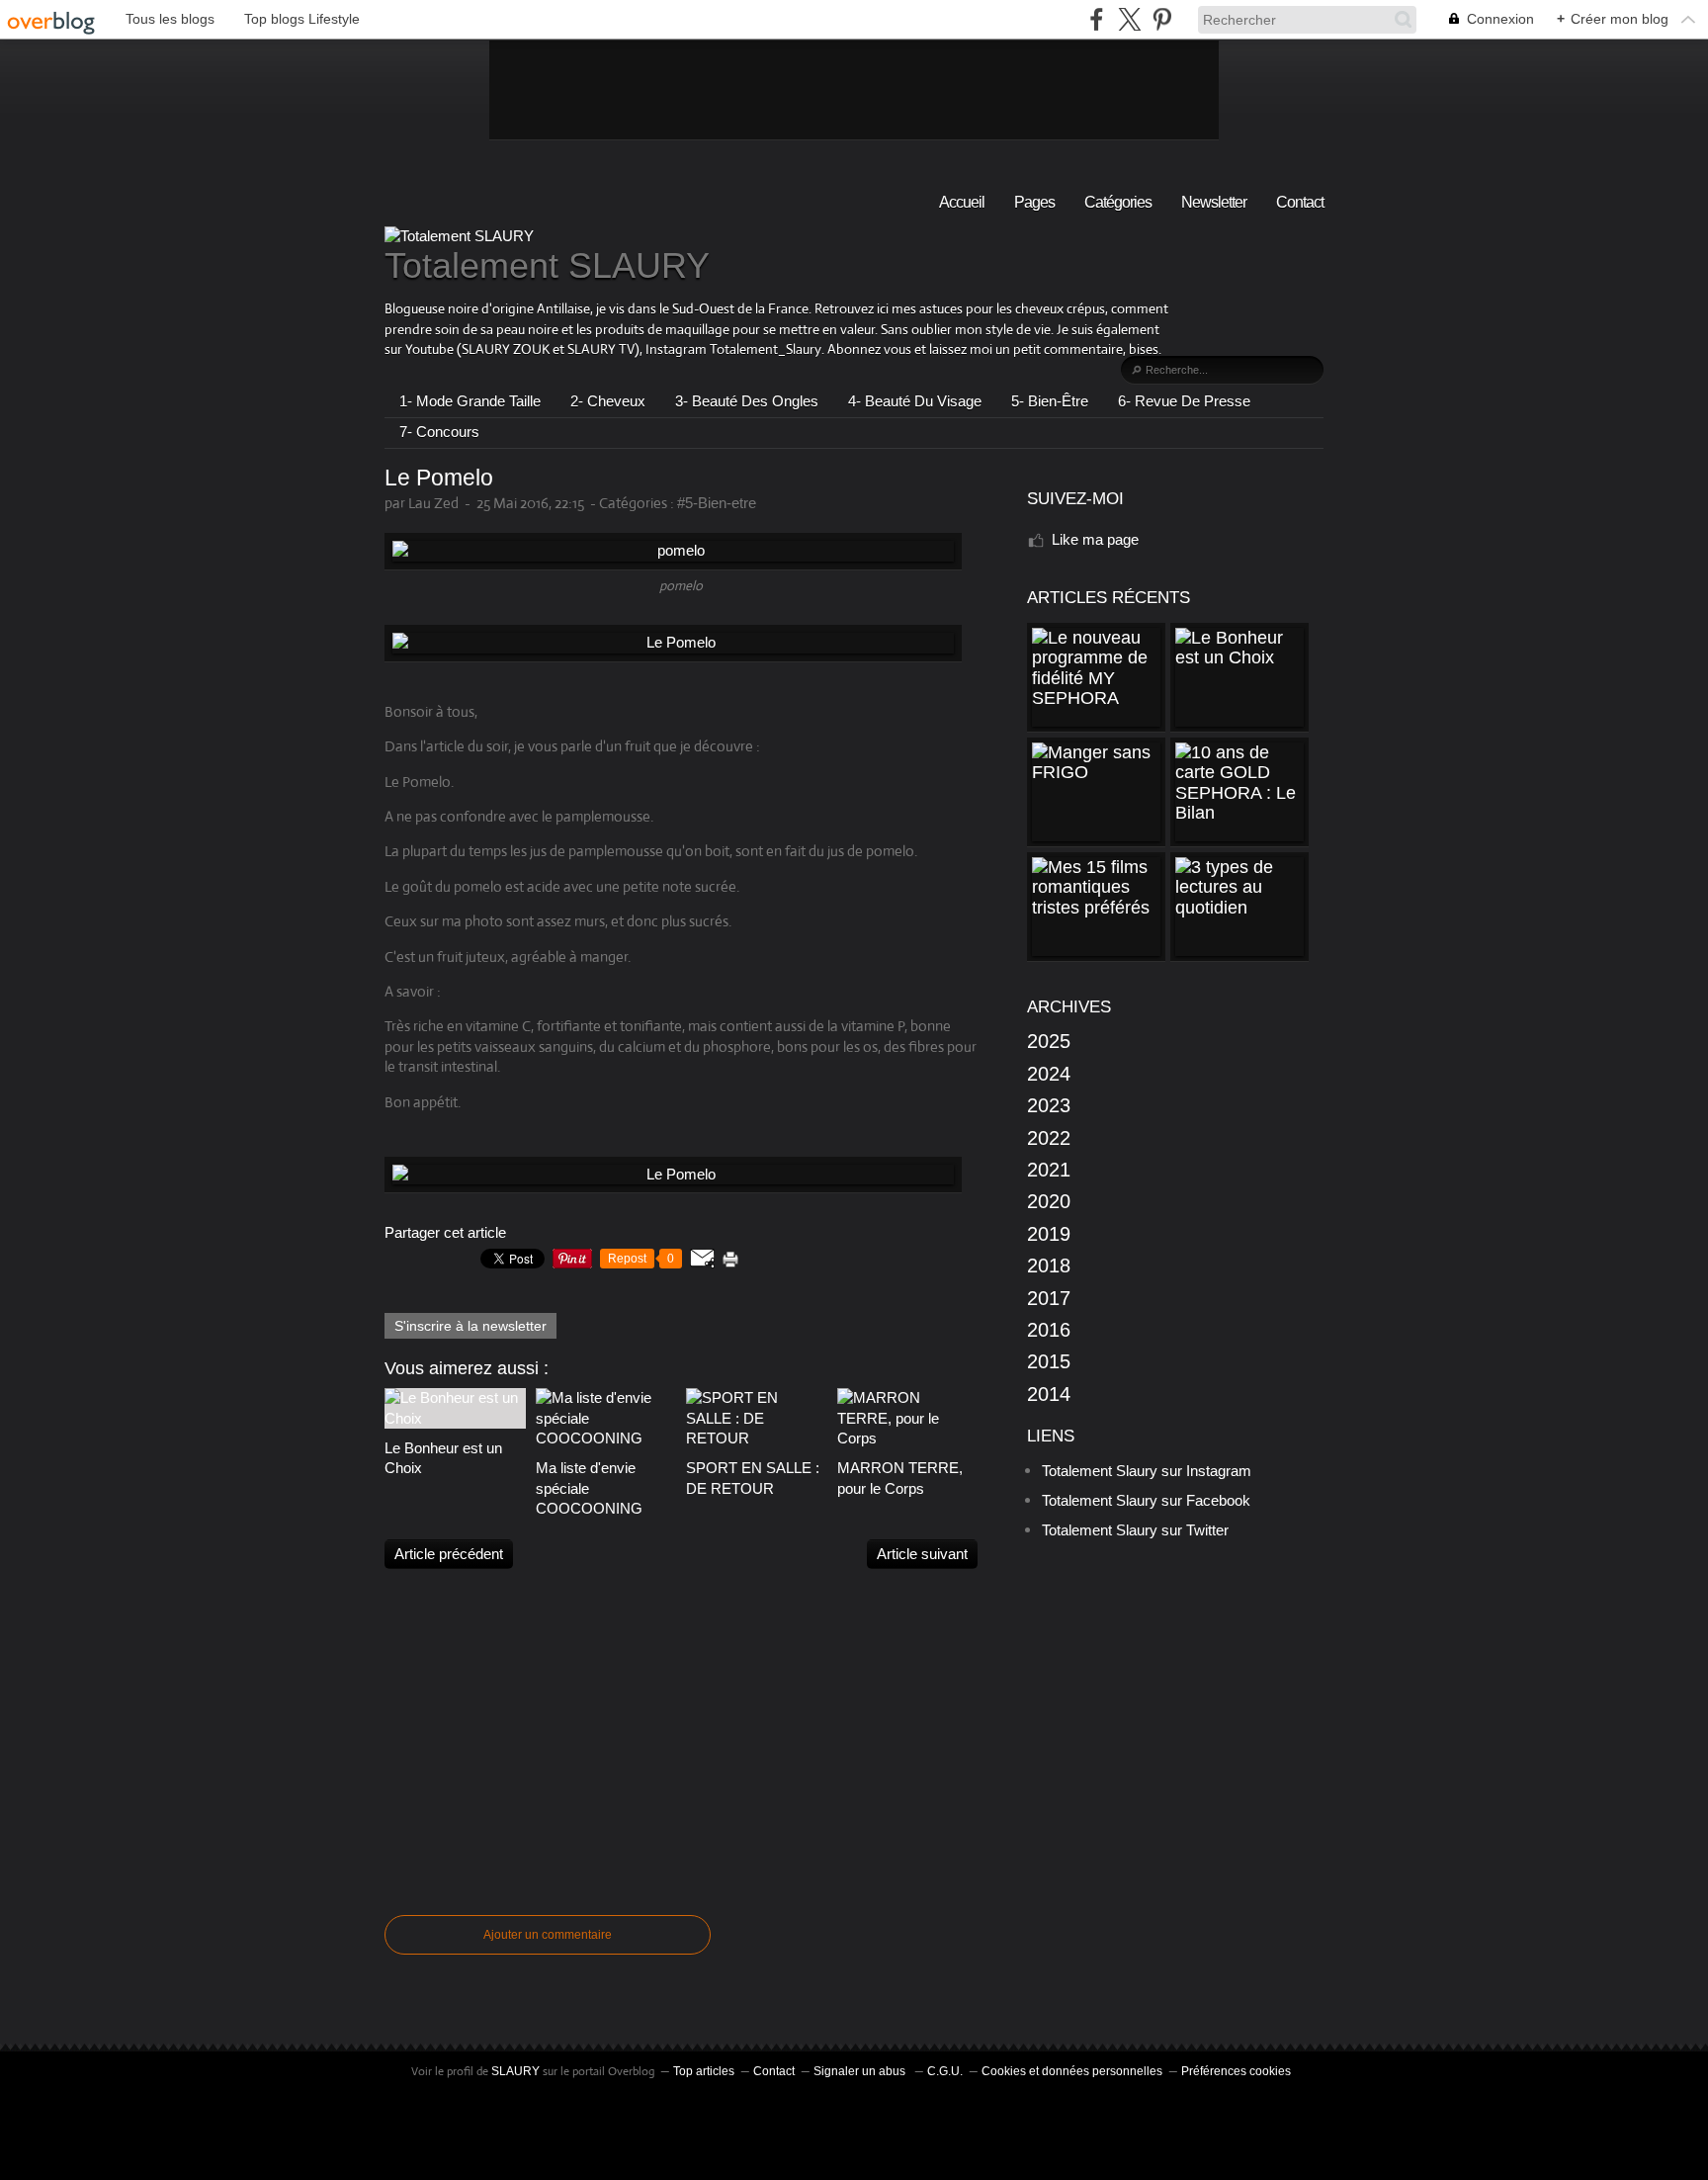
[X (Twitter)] (1129, 19)
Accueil (962, 202)
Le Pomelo (439, 478)
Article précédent (449, 1554)
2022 (1049, 1138)
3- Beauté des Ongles (747, 401)
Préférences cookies (1236, 2071)
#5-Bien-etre (717, 503)
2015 (1049, 1361)
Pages (1034, 202)
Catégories (1118, 202)
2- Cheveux (608, 401)
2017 (1049, 1298)
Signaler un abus (861, 2071)
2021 (1049, 1170)
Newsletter (1214, 202)
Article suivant (922, 1554)
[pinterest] (1162, 19)
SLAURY (515, 2071)
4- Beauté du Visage (915, 401)
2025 (1049, 1041)
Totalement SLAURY (547, 265)
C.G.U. (945, 2071)
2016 (1049, 1330)
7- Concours (439, 432)
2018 (1049, 1265)
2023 (1049, 1105)
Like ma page (1095, 539)
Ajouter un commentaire (548, 1935)
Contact (1300, 202)
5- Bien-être (1050, 401)
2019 (1049, 1234)
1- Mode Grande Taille (470, 401)
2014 (1049, 1394)
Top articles (704, 2071)
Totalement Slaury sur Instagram (1147, 1471)
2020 (1049, 1201)
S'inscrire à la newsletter (470, 1326)
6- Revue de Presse (1184, 401)
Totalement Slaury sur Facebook (1146, 1500)
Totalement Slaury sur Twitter (1135, 1530)
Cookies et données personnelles (1072, 2071)
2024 (1049, 1074)
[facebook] (1097, 19)
